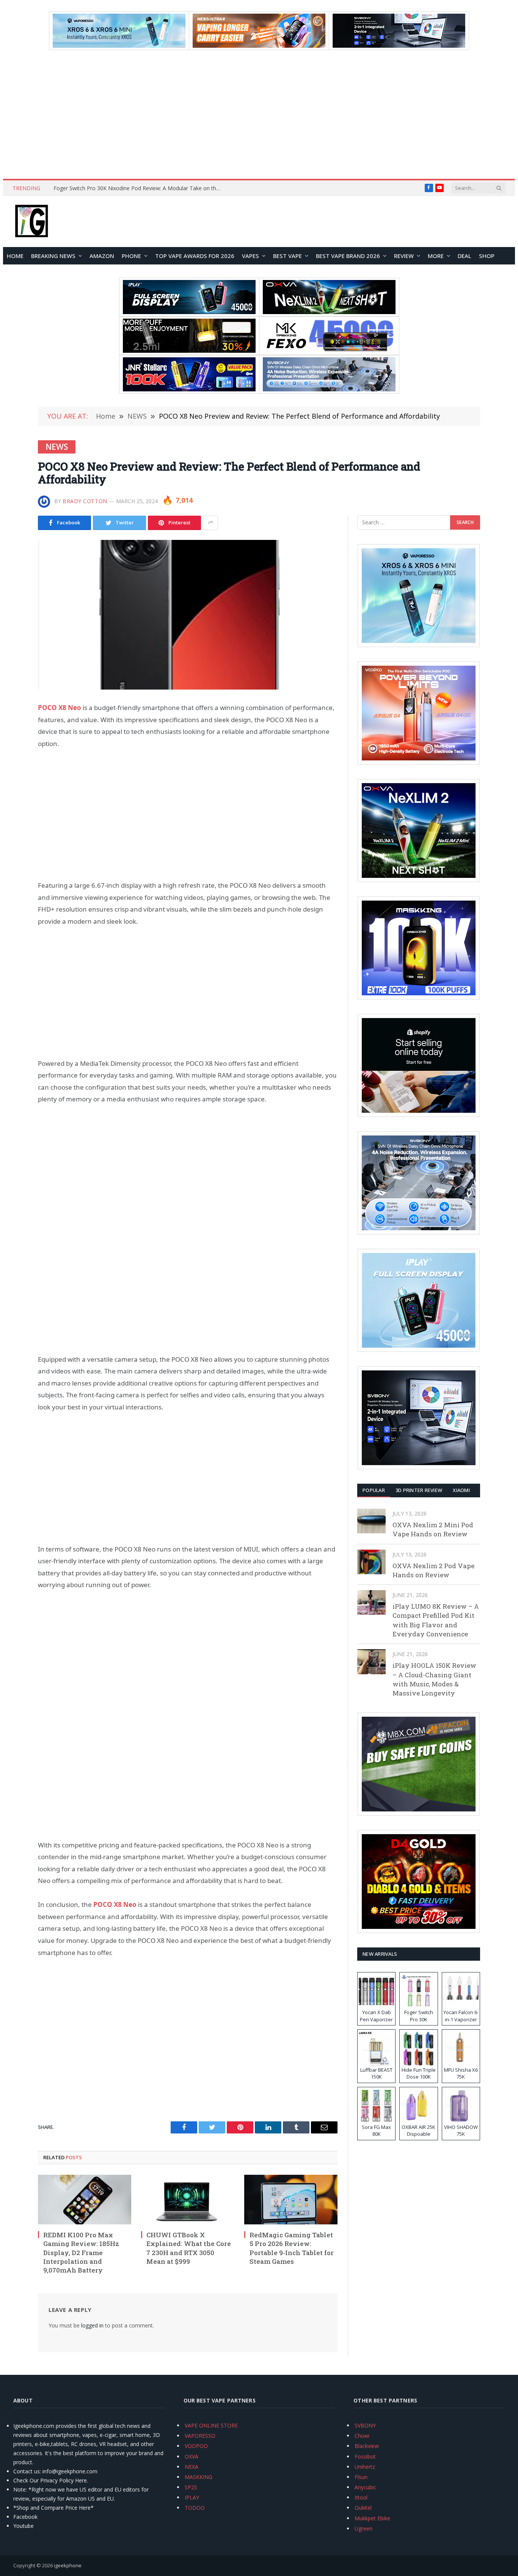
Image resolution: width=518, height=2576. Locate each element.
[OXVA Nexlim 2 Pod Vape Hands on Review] (371, 1562)
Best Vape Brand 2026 (348, 256)
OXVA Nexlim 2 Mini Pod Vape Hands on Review (433, 1529)
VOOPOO (196, 2446)
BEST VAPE (287, 256)
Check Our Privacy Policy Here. (51, 2480)
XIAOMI (461, 1490)
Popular (374, 1490)
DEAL (465, 256)
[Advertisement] (259, 114)
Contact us (27, 2471)
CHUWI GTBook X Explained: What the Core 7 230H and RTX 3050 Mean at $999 (189, 2248)
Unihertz (365, 2467)
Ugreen (363, 2528)
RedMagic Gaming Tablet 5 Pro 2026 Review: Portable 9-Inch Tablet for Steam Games (292, 2248)
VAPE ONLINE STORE (211, 2425)
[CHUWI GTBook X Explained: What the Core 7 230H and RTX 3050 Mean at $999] (188, 2200)
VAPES (250, 256)
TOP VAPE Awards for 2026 (195, 256)
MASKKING (199, 2477)
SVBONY (365, 2425)
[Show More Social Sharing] (210, 523)
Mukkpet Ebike (372, 2518)
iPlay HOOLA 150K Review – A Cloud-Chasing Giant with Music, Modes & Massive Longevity (434, 1679)
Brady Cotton (85, 501)
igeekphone (68, 2565)
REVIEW (404, 256)
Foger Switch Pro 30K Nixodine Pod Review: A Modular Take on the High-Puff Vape (139, 188)
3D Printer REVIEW (419, 1490)
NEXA (192, 2467)
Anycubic (365, 2487)
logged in (92, 2325)
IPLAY (192, 2497)
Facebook (25, 2517)
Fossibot (365, 2456)
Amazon (102, 256)
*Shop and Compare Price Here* (53, 2508)
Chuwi (362, 2436)
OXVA (192, 2456)
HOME (15, 256)
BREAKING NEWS (53, 256)
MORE (436, 256)
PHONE (131, 256)
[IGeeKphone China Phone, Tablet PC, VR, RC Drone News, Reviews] (31, 222)
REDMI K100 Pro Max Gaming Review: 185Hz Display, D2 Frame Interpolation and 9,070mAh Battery (81, 2252)
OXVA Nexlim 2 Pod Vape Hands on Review (433, 1570)
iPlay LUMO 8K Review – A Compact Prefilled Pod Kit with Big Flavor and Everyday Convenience (436, 1620)
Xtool (361, 2497)
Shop (487, 256)
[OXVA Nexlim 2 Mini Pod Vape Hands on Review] (371, 1521)
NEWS (57, 447)
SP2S (191, 2487)
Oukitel (363, 2508)
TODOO (195, 2508)
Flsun (361, 2477)
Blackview (367, 2446)
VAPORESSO (200, 2436)
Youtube (24, 2526)
